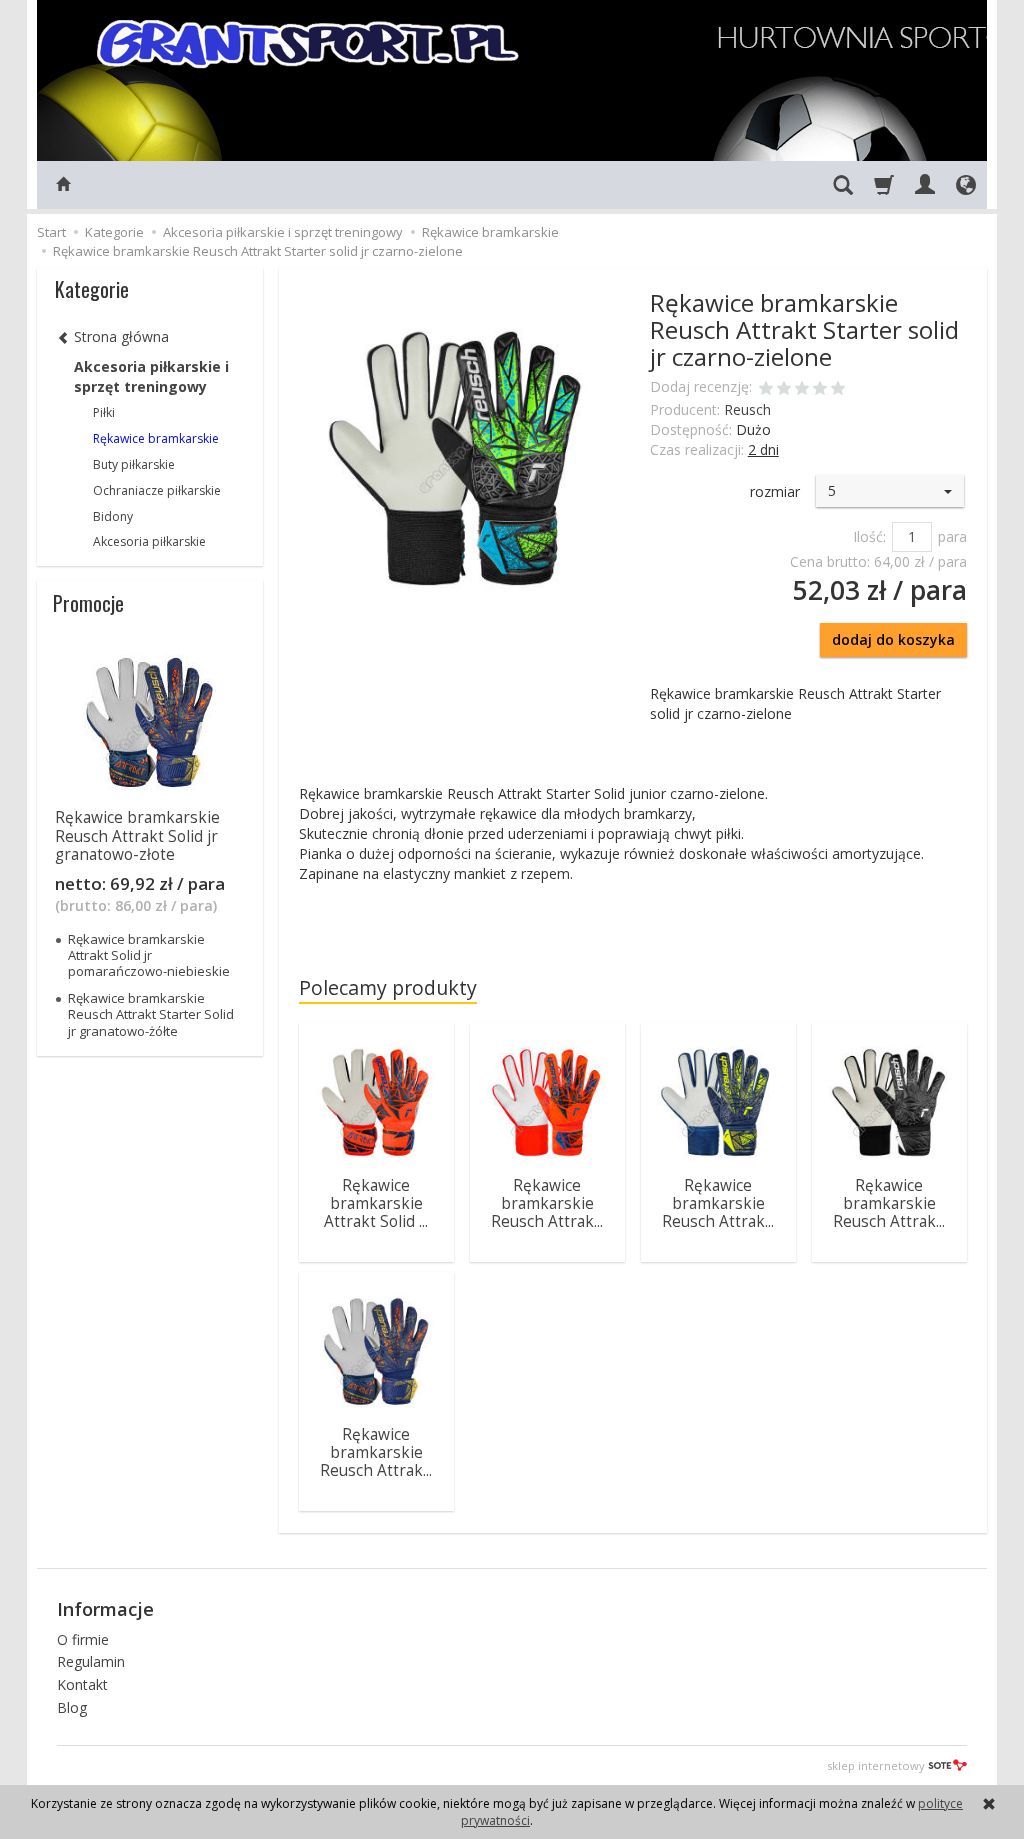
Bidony (113, 516)
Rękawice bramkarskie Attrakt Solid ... (376, 1204)
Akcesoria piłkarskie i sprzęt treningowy (151, 376)
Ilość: (869, 536)
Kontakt (82, 1684)
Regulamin (91, 1661)
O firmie (83, 1639)
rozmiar (775, 491)
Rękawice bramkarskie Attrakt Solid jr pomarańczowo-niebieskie (149, 955)
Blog (72, 1707)
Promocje (88, 603)
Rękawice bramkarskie (156, 438)
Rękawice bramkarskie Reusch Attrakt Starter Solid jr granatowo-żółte (151, 1014)
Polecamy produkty (388, 987)
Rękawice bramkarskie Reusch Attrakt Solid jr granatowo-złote (137, 836)
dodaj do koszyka (893, 639)
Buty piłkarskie (134, 464)
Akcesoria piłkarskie (149, 541)
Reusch (747, 409)
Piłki (104, 412)
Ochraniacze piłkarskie (157, 490)
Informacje (105, 1609)
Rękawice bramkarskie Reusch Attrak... (547, 1204)
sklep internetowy (876, 1765)
